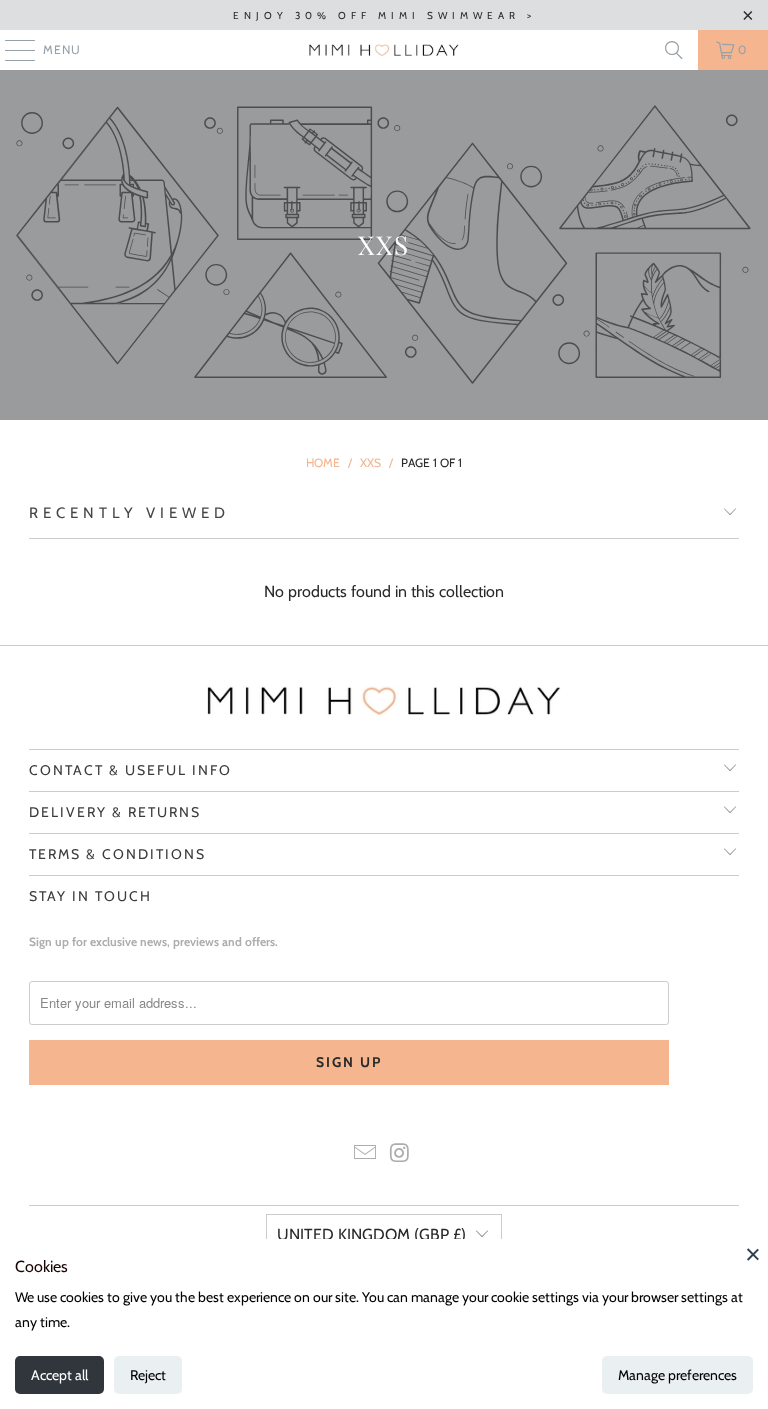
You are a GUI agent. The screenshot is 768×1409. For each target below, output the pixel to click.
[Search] (674, 50)
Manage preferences (677, 1375)
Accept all (59, 1375)
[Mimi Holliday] (384, 50)
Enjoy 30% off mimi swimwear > (384, 15)
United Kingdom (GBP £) (371, 1234)
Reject (148, 1375)
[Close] (753, 1254)
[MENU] (10, 50)
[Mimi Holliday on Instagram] (401, 1154)
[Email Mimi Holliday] (366, 1154)
